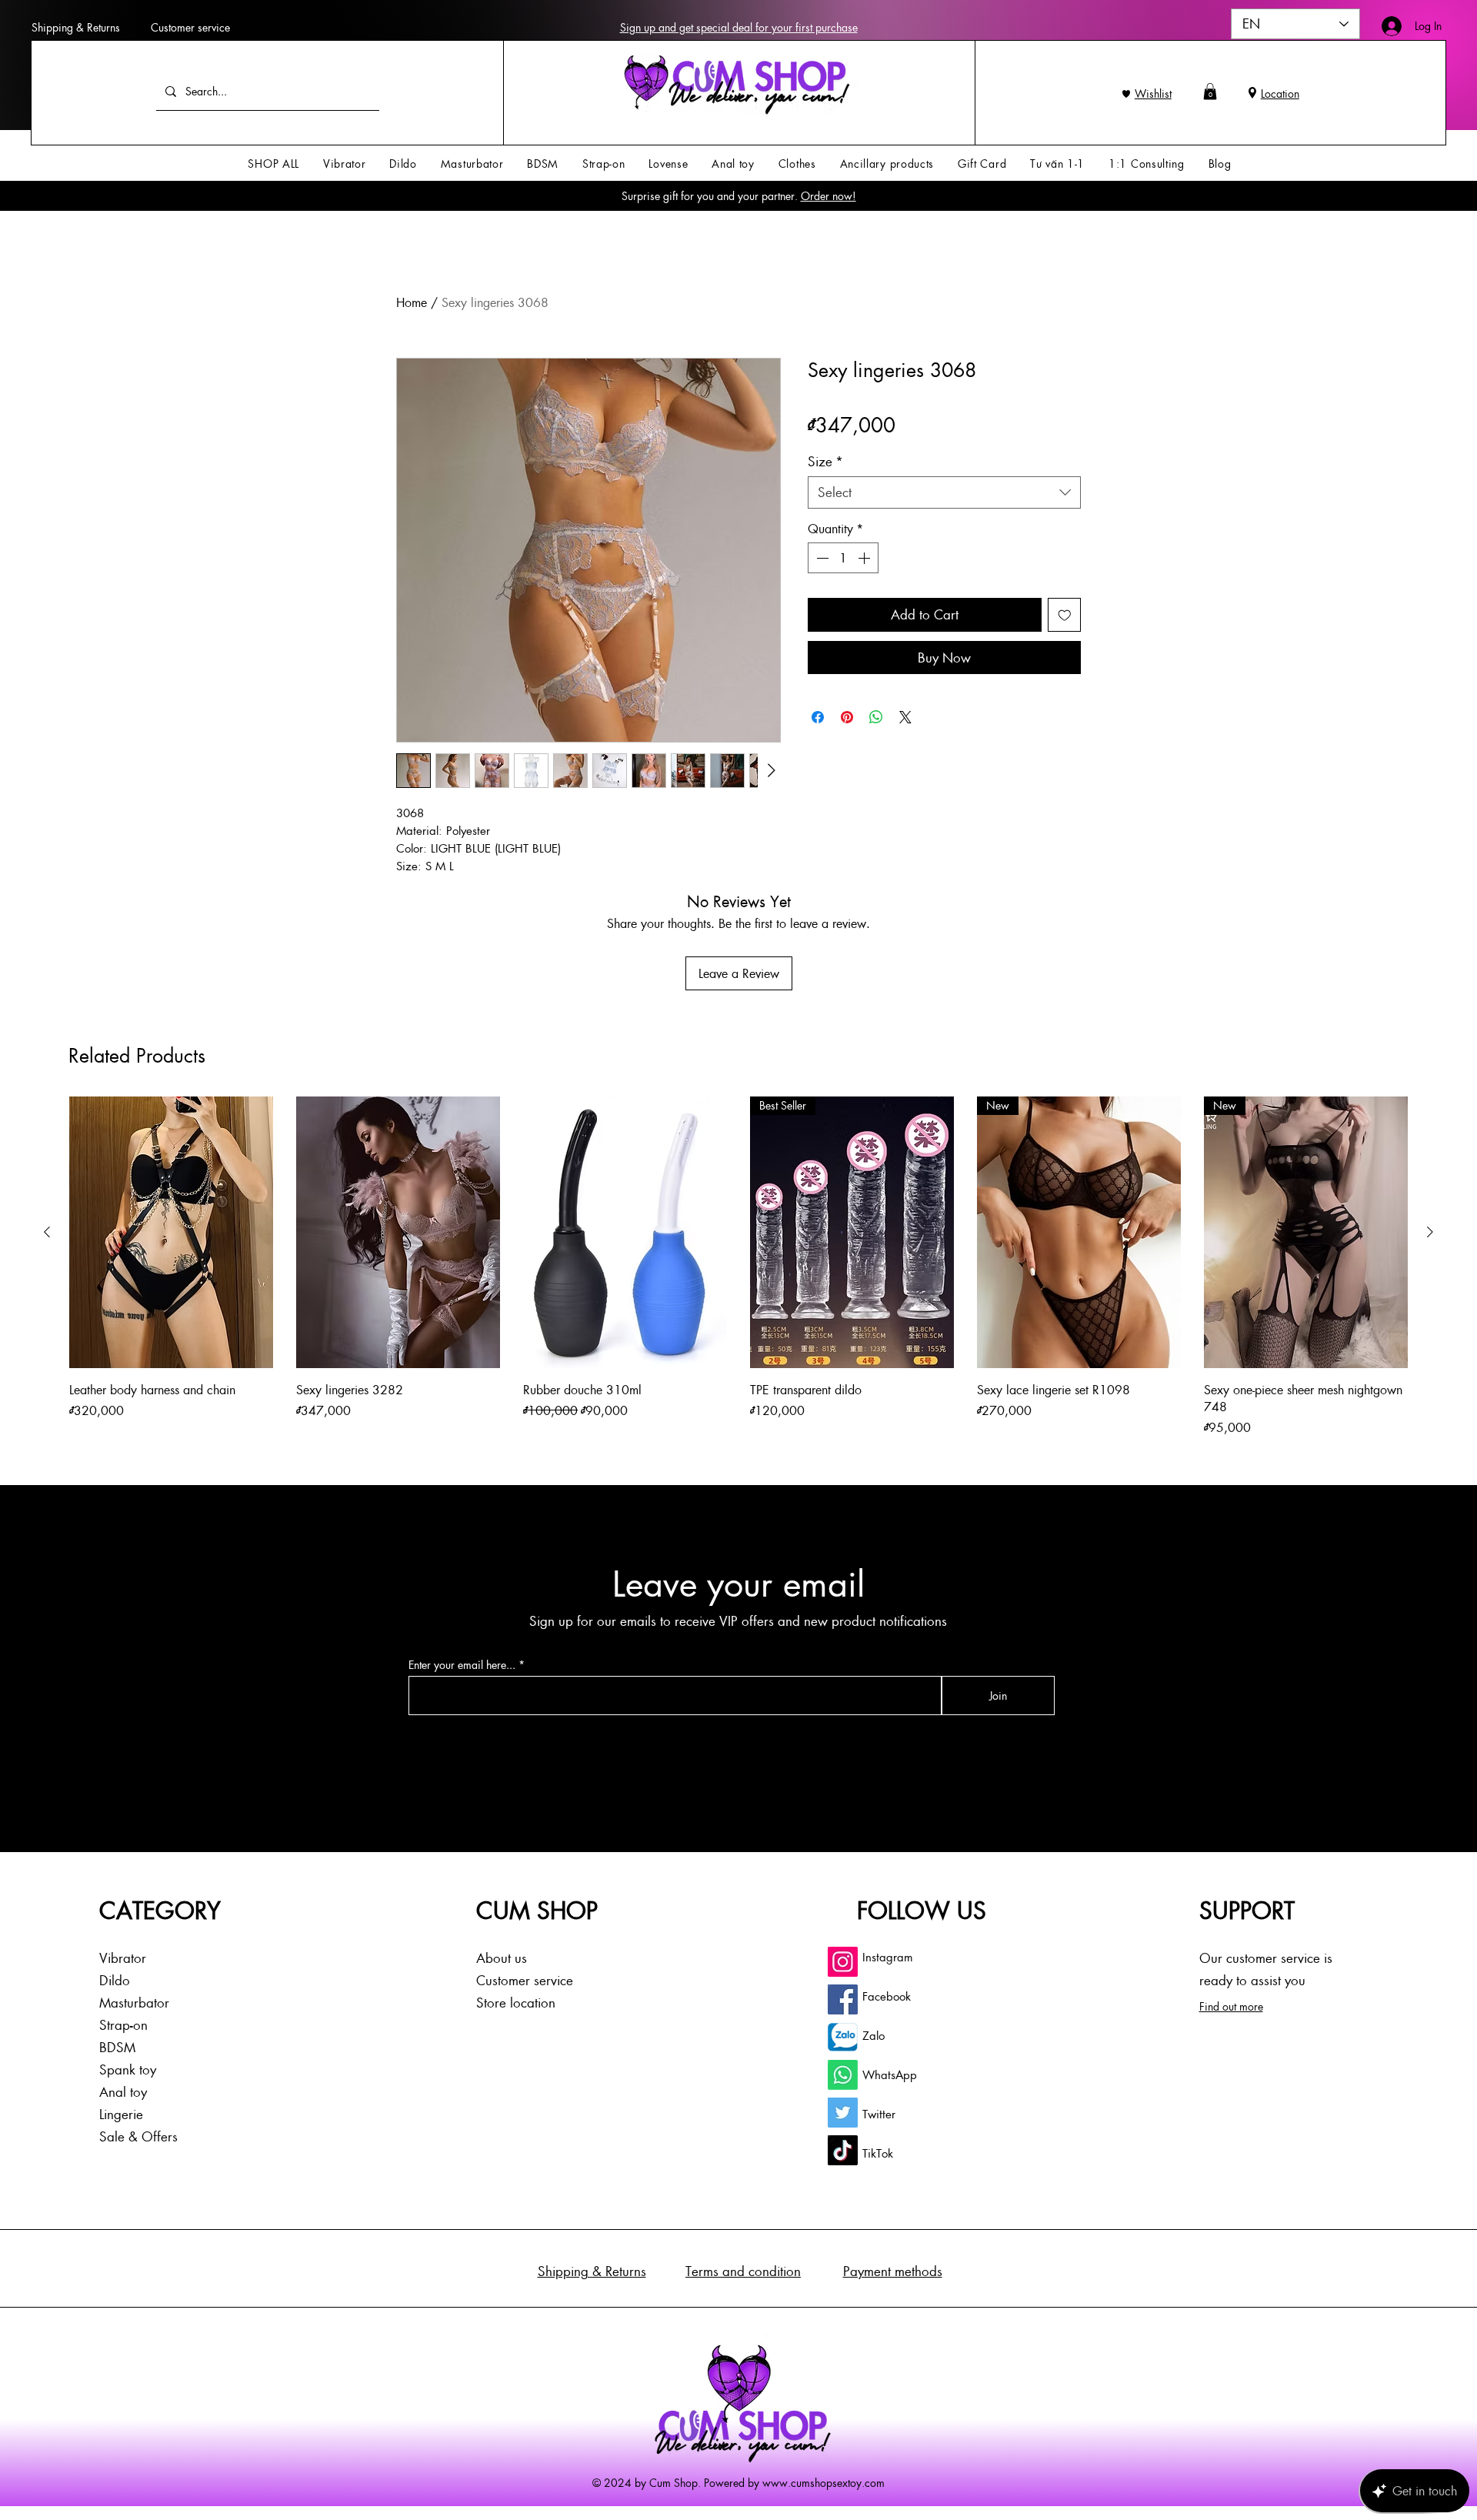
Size (825, 461)
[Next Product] (1430, 1232)
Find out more (1231, 2006)
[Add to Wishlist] (1065, 615)
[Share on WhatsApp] (876, 717)
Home (412, 302)
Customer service (190, 27)
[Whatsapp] (843, 2075)
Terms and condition (743, 2271)
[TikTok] (843, 2150)
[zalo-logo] (843, 2037)
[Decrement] (821, 558)
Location (1280, 93)
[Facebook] (843, 1999)
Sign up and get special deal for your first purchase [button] (739, 27)
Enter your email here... (462, 1665)
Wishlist (1153, 93)
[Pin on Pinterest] (847, 717)
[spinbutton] (843, 558)
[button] (1210, 92)
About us (502, 1958)
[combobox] (944, 492)
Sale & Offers (138, 2136)
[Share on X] (905, 717)
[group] (738, 1267)
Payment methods (893, 2271)
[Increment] (865, 558)
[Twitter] (843, 2113)
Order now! (829, 195)
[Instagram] (843, 1962)
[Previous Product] (47, 1232)
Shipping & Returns (76, 27)
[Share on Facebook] (818, 717)
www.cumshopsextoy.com (824, 2482)
